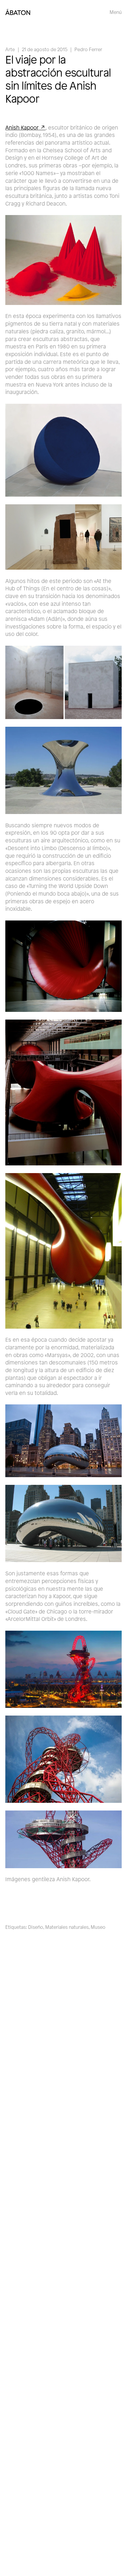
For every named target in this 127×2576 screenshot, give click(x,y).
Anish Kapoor (22, 127)
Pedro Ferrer (88, 49)
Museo (98, 1927)
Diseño (36, 1927)
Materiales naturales (67, 1927)
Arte (10, 49)
